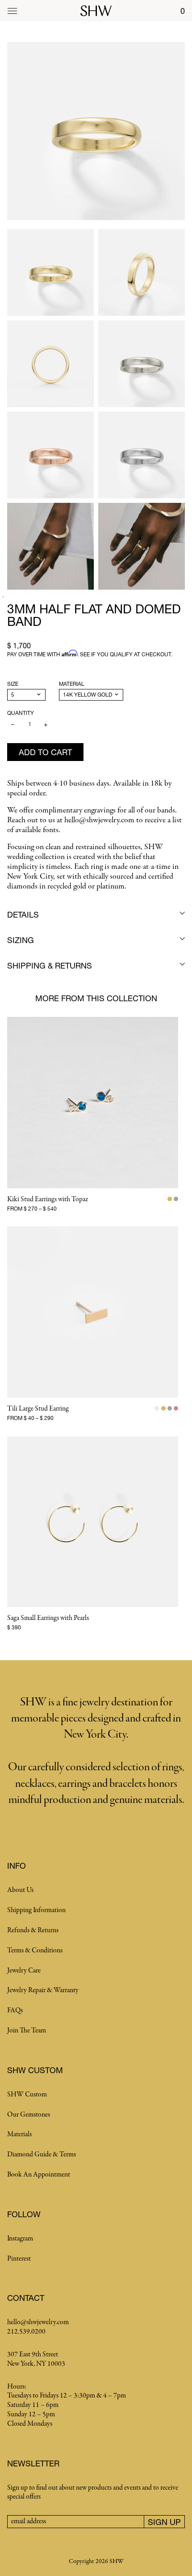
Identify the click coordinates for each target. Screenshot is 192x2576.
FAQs (15, 2011)
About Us (20, 1890)
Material (72, 684)
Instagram (20, 2239)
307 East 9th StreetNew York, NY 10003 (36, 2359)
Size (13, 684)
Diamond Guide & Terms (42, 2155)
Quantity (21, 713)
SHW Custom (27, 2095)
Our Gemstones (29, 2115)
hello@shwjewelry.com (38, 2322)
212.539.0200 (26, 2332)
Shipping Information (36, 1910)
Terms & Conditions (35, 1951)
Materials (19, 2134)
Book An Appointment (39, 2175)
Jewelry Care (24, 1971)
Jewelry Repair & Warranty (43, 1990)
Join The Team (27, 2031)
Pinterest (19, 2259)
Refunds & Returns (33, 1930)
